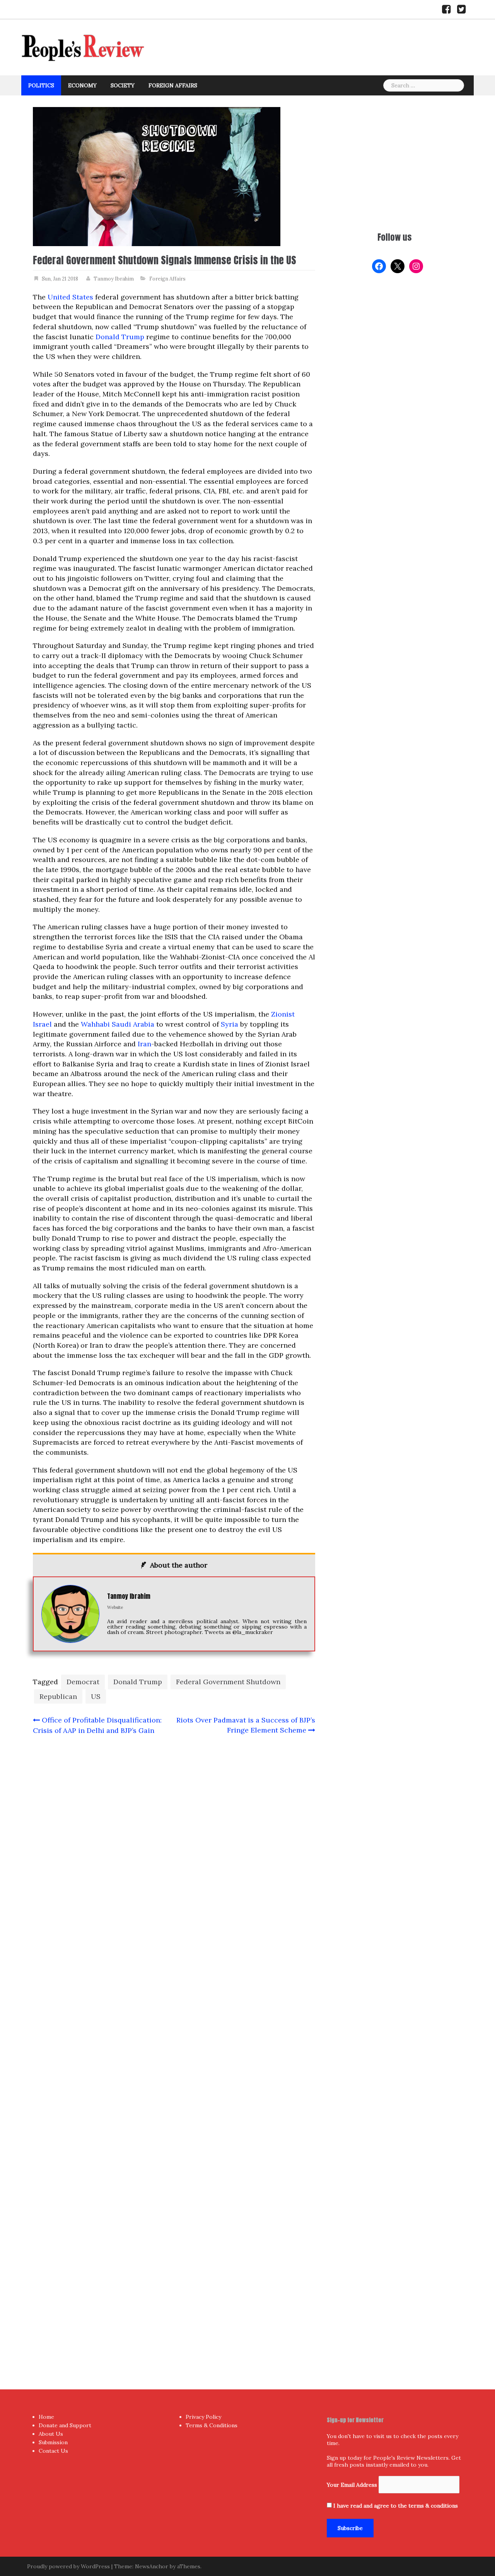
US (96, 1696)
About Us (51, 2434)
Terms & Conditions (212, 2425)
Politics (41, 85)
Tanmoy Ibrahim (114, 279)
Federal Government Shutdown (228, 1682)
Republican (58, 1696)
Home (46, 2417)
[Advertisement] (394, 161)
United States (70, 297)
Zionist (283, 1014)
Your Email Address (352, 2485)
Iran (144, 1044)
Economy (82, 85)
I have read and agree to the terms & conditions (396, 2506)
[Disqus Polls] (174, 1844)
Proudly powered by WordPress (68, 2566)
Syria (230, 1024)
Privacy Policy (203, 2417)
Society (123, 85)
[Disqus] (174, 2047)
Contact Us (53, 2451)
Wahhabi (95, 1024)
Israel (42, 1024)
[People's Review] (83, 47)
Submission (53, 2442)
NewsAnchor (152, 2566)
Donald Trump (120, 337)
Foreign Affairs (173, 85)
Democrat (83, 1682)
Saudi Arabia (133, 1024)
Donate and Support (65, 2425)
